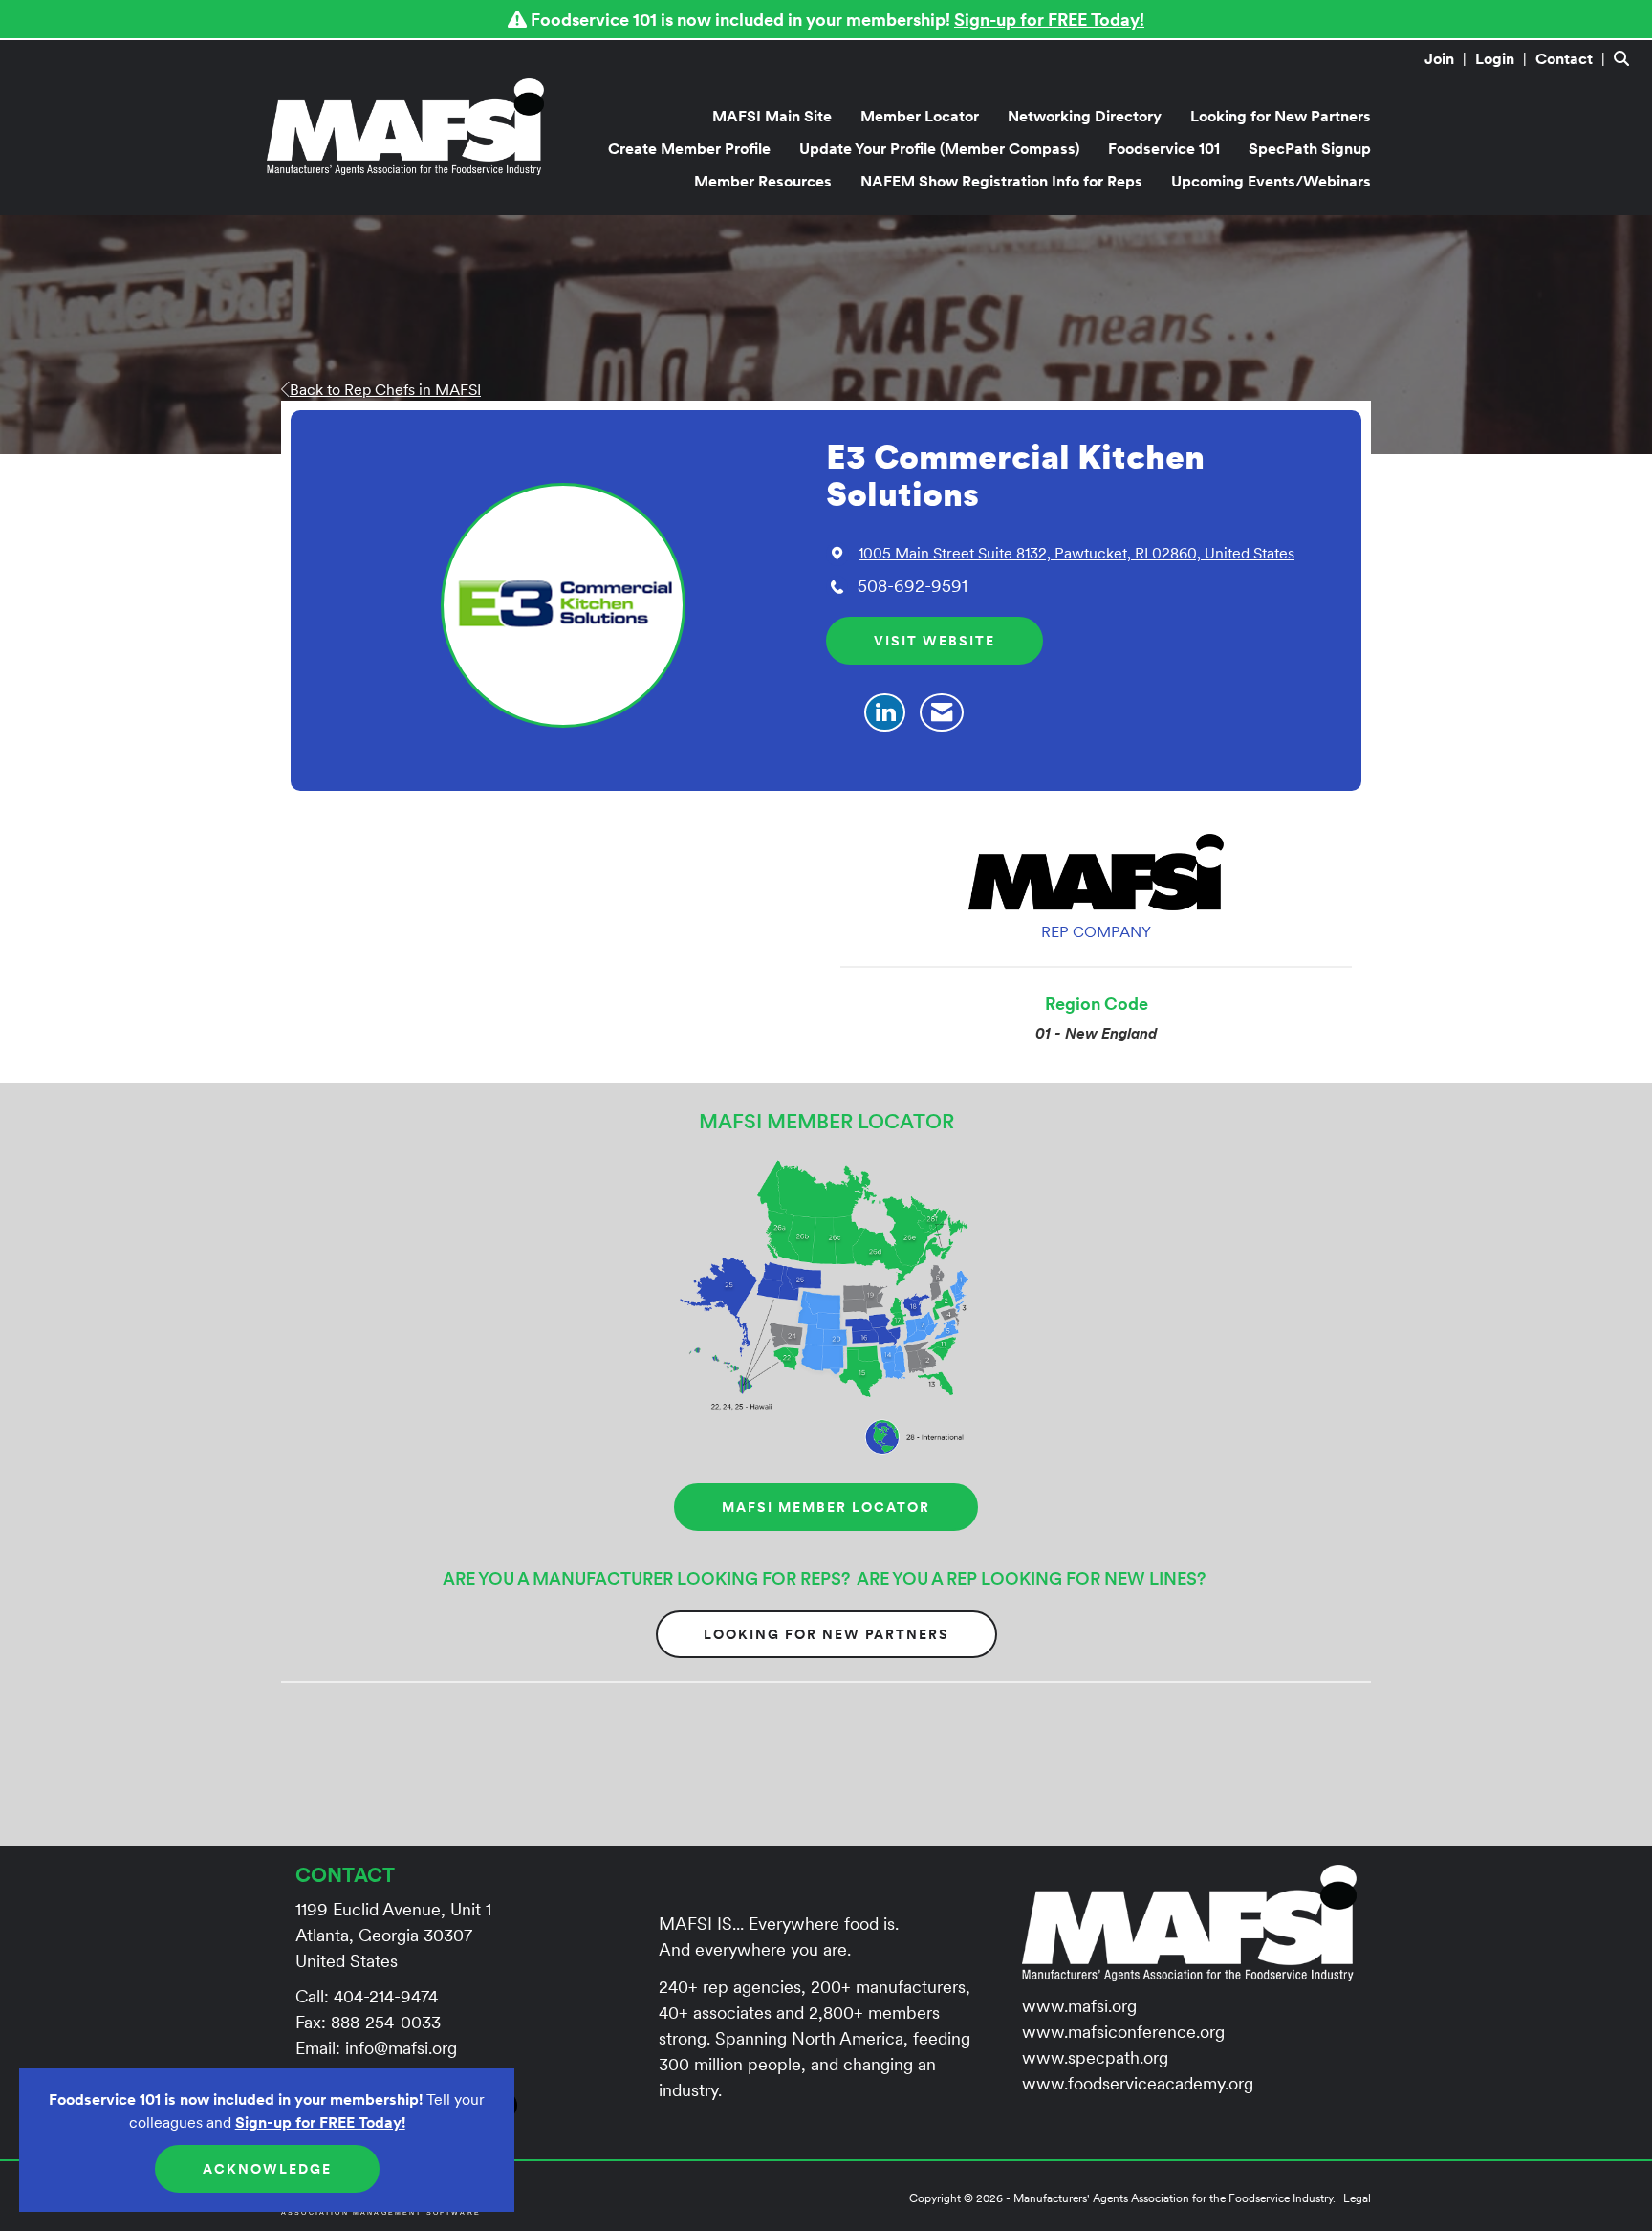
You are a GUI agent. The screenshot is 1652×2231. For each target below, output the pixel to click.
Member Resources (763, 181)
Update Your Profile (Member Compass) (939, 148)
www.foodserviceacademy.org (1138, 2083)
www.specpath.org (1095, 2057)
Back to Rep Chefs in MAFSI (385, 389)
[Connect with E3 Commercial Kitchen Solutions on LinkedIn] (885, 713)
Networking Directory (1085, 116)
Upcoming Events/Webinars (1271, 181)
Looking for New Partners (1281, 116)
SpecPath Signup (1310, 148)
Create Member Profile (689, 148)
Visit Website (935, 641)
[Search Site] (1626, 58)
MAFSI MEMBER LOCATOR (826, 1507)
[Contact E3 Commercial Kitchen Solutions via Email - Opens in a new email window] (942, 713)
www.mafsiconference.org (1123, 2032)
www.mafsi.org (1079, 2006)
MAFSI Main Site (772, 116)
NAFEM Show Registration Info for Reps (1001, 181)
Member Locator (920, 116)
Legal (1357, 2198)
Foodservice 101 (1164, 148)
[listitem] (1448, 58)
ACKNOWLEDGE (267, 2169)
